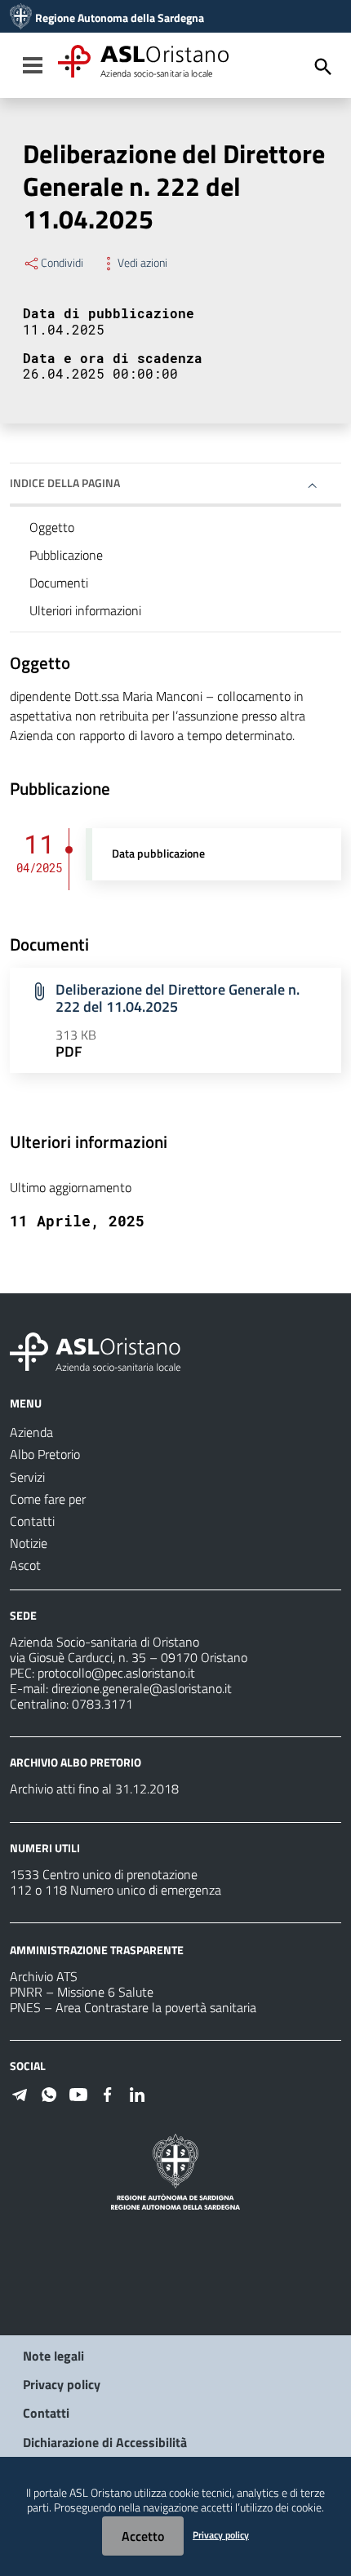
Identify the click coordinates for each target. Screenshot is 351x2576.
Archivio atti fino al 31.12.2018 (94, 1789)
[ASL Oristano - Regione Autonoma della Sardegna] (96, 1350)
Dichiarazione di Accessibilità (105, 2442)
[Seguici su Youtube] (78, 2093)
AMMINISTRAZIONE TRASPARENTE (97, 1950)
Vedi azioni (142, 263)
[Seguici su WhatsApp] (49, 2093)
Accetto (143, 2536)
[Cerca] (323, 67)
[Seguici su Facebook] (108, 2093)
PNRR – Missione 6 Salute (82, 1992)
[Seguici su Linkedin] (137, 2093)
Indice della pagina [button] (65, 483)
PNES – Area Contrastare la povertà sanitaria (133, 2007)
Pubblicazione (66, 555)
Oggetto (52, 527)
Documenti (59, 583)
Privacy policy (62, 2384)
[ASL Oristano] (21, 18)
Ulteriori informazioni (85, 610)
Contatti (46, 2413)
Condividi (62, 263)
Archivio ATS (44, 1976)
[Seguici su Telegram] (20, 2093)
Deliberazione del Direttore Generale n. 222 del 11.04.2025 (178, 998)
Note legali (53, 2356)
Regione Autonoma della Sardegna (120, 18)
